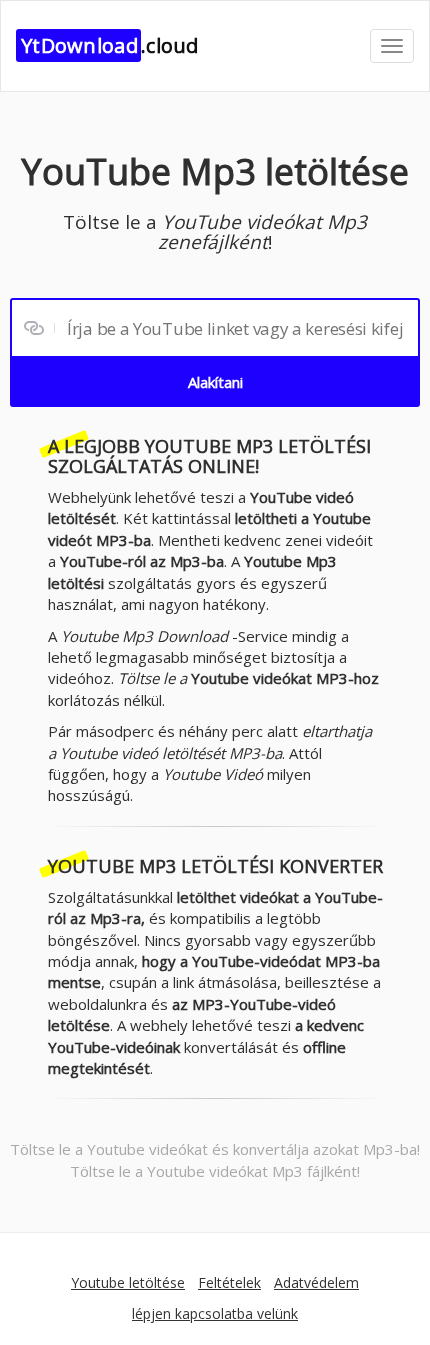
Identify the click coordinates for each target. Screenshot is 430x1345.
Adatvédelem (316, 1282)
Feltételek (229, 1282)
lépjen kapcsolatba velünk (215, 1313)
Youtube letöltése (128, 1282)
